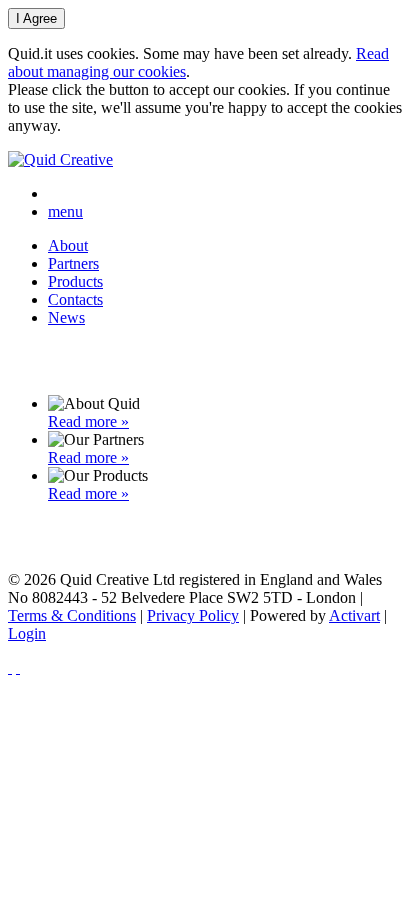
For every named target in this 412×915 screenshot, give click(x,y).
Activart (354, 615)
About (68, 245)
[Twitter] (18, 667)
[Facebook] (10, 667)
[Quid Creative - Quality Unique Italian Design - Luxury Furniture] (60, 159)
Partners (73, 263)
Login (27, 633)
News (66, 317)
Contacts (75, 299)
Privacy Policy (193, 615)
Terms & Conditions (72, 615)
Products (75, 281)
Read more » (88, 421)
